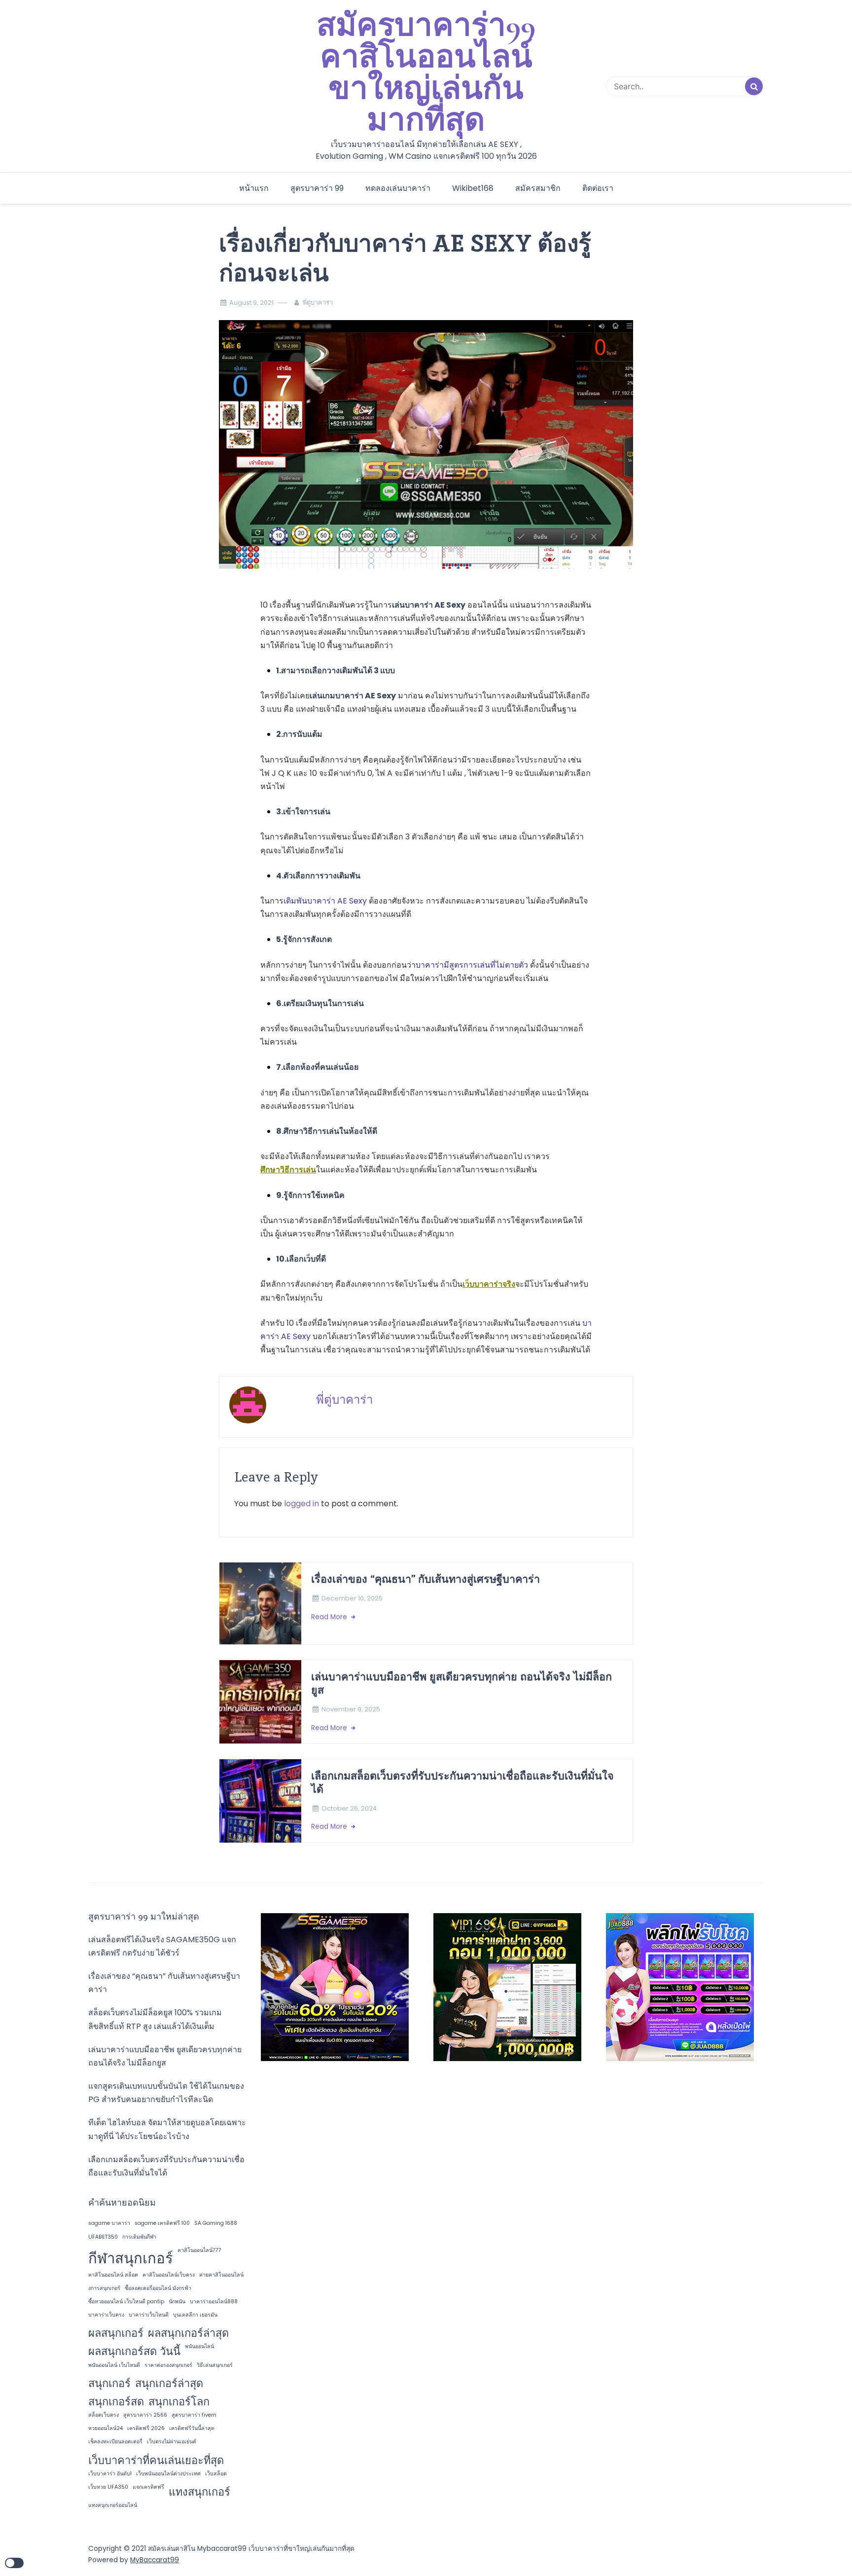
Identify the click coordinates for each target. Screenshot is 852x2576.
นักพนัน (177, 2302)
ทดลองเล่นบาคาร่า (398, 188)
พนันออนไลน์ (199, 2346)
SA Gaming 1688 (216, 2223)
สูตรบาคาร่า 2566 (145, 2415)
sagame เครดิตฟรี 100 (162, 2223)
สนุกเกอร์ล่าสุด (169, 2383)
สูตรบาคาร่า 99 (317, 188)
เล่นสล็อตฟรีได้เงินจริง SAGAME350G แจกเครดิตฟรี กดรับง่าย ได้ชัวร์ (162, 1946)
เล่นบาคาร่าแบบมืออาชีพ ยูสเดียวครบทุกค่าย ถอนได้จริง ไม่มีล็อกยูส (461, 1683)
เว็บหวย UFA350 (108, 2487)
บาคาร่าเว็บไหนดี (149, 2315)
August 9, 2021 (251, 303)
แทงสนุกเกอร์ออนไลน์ (113, 2505)
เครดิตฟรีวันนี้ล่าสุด (192, 2428)
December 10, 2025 (352, 1598)
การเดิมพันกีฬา (139, 2237)
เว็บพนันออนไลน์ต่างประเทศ (168, 2474)
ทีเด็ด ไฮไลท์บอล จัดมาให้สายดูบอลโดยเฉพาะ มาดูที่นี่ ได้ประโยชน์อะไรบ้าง (167, 2129)
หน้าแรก (254, 188)
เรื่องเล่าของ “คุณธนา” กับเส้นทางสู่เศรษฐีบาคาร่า (426, 1579)
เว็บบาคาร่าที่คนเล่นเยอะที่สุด (156, 2460)
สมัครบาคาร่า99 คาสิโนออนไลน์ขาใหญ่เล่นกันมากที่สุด (426, 73)
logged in (302, 1504)
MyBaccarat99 (155, 2560)
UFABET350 (103, 2237)
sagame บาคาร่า (109, 2223)
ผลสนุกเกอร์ (116, 2333)
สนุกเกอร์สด (116, 2402)
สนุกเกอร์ (109, 2383)
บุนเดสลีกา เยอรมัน (195, 2315)
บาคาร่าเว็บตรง (106, 2315)
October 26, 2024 (349, 1808)
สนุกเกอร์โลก (179, 2402)
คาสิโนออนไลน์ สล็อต (113, 2275)
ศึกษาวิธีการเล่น (288, 1170)
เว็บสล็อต (216, 2474)
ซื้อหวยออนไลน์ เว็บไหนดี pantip (126, 2302)
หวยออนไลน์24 (106, 2428)
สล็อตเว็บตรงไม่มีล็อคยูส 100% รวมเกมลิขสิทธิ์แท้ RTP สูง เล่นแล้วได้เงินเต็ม (155, 2019)
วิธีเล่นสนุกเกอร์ (215, 2365)
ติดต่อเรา (598, 188)
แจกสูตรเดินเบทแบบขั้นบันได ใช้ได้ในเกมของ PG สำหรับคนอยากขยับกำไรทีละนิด (166, 2093)
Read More (330, 1617)
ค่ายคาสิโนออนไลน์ (221, 2275)
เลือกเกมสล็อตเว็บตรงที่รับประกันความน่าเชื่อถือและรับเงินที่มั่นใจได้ (462, 1782)
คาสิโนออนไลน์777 (199, 2250)
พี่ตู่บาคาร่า (318, 303)
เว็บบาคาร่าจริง (489, 1284)
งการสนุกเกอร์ (104, 2288)
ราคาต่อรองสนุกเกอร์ (168, 2365)
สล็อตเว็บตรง (104, 2415)
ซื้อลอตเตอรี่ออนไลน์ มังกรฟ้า (158, 2288)
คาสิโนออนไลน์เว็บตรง (169, 2275)
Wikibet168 (473, 188)
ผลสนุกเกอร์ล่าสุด (188, 2333)
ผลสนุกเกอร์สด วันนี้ (134, 2351)
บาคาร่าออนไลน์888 (214, 2302)
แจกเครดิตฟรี (148, 2487)
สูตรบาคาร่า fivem (194, 2415)
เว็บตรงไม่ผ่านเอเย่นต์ (172, 2442)
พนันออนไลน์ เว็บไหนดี (114, 2365)
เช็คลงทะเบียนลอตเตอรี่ (115, 2442)
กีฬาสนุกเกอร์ (131, 2258)
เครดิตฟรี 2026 (146, 2428)
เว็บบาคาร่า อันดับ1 (110, 2474)
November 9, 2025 (351, 1709)
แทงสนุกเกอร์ (199, 2492)
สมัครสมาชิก (538, 188)
